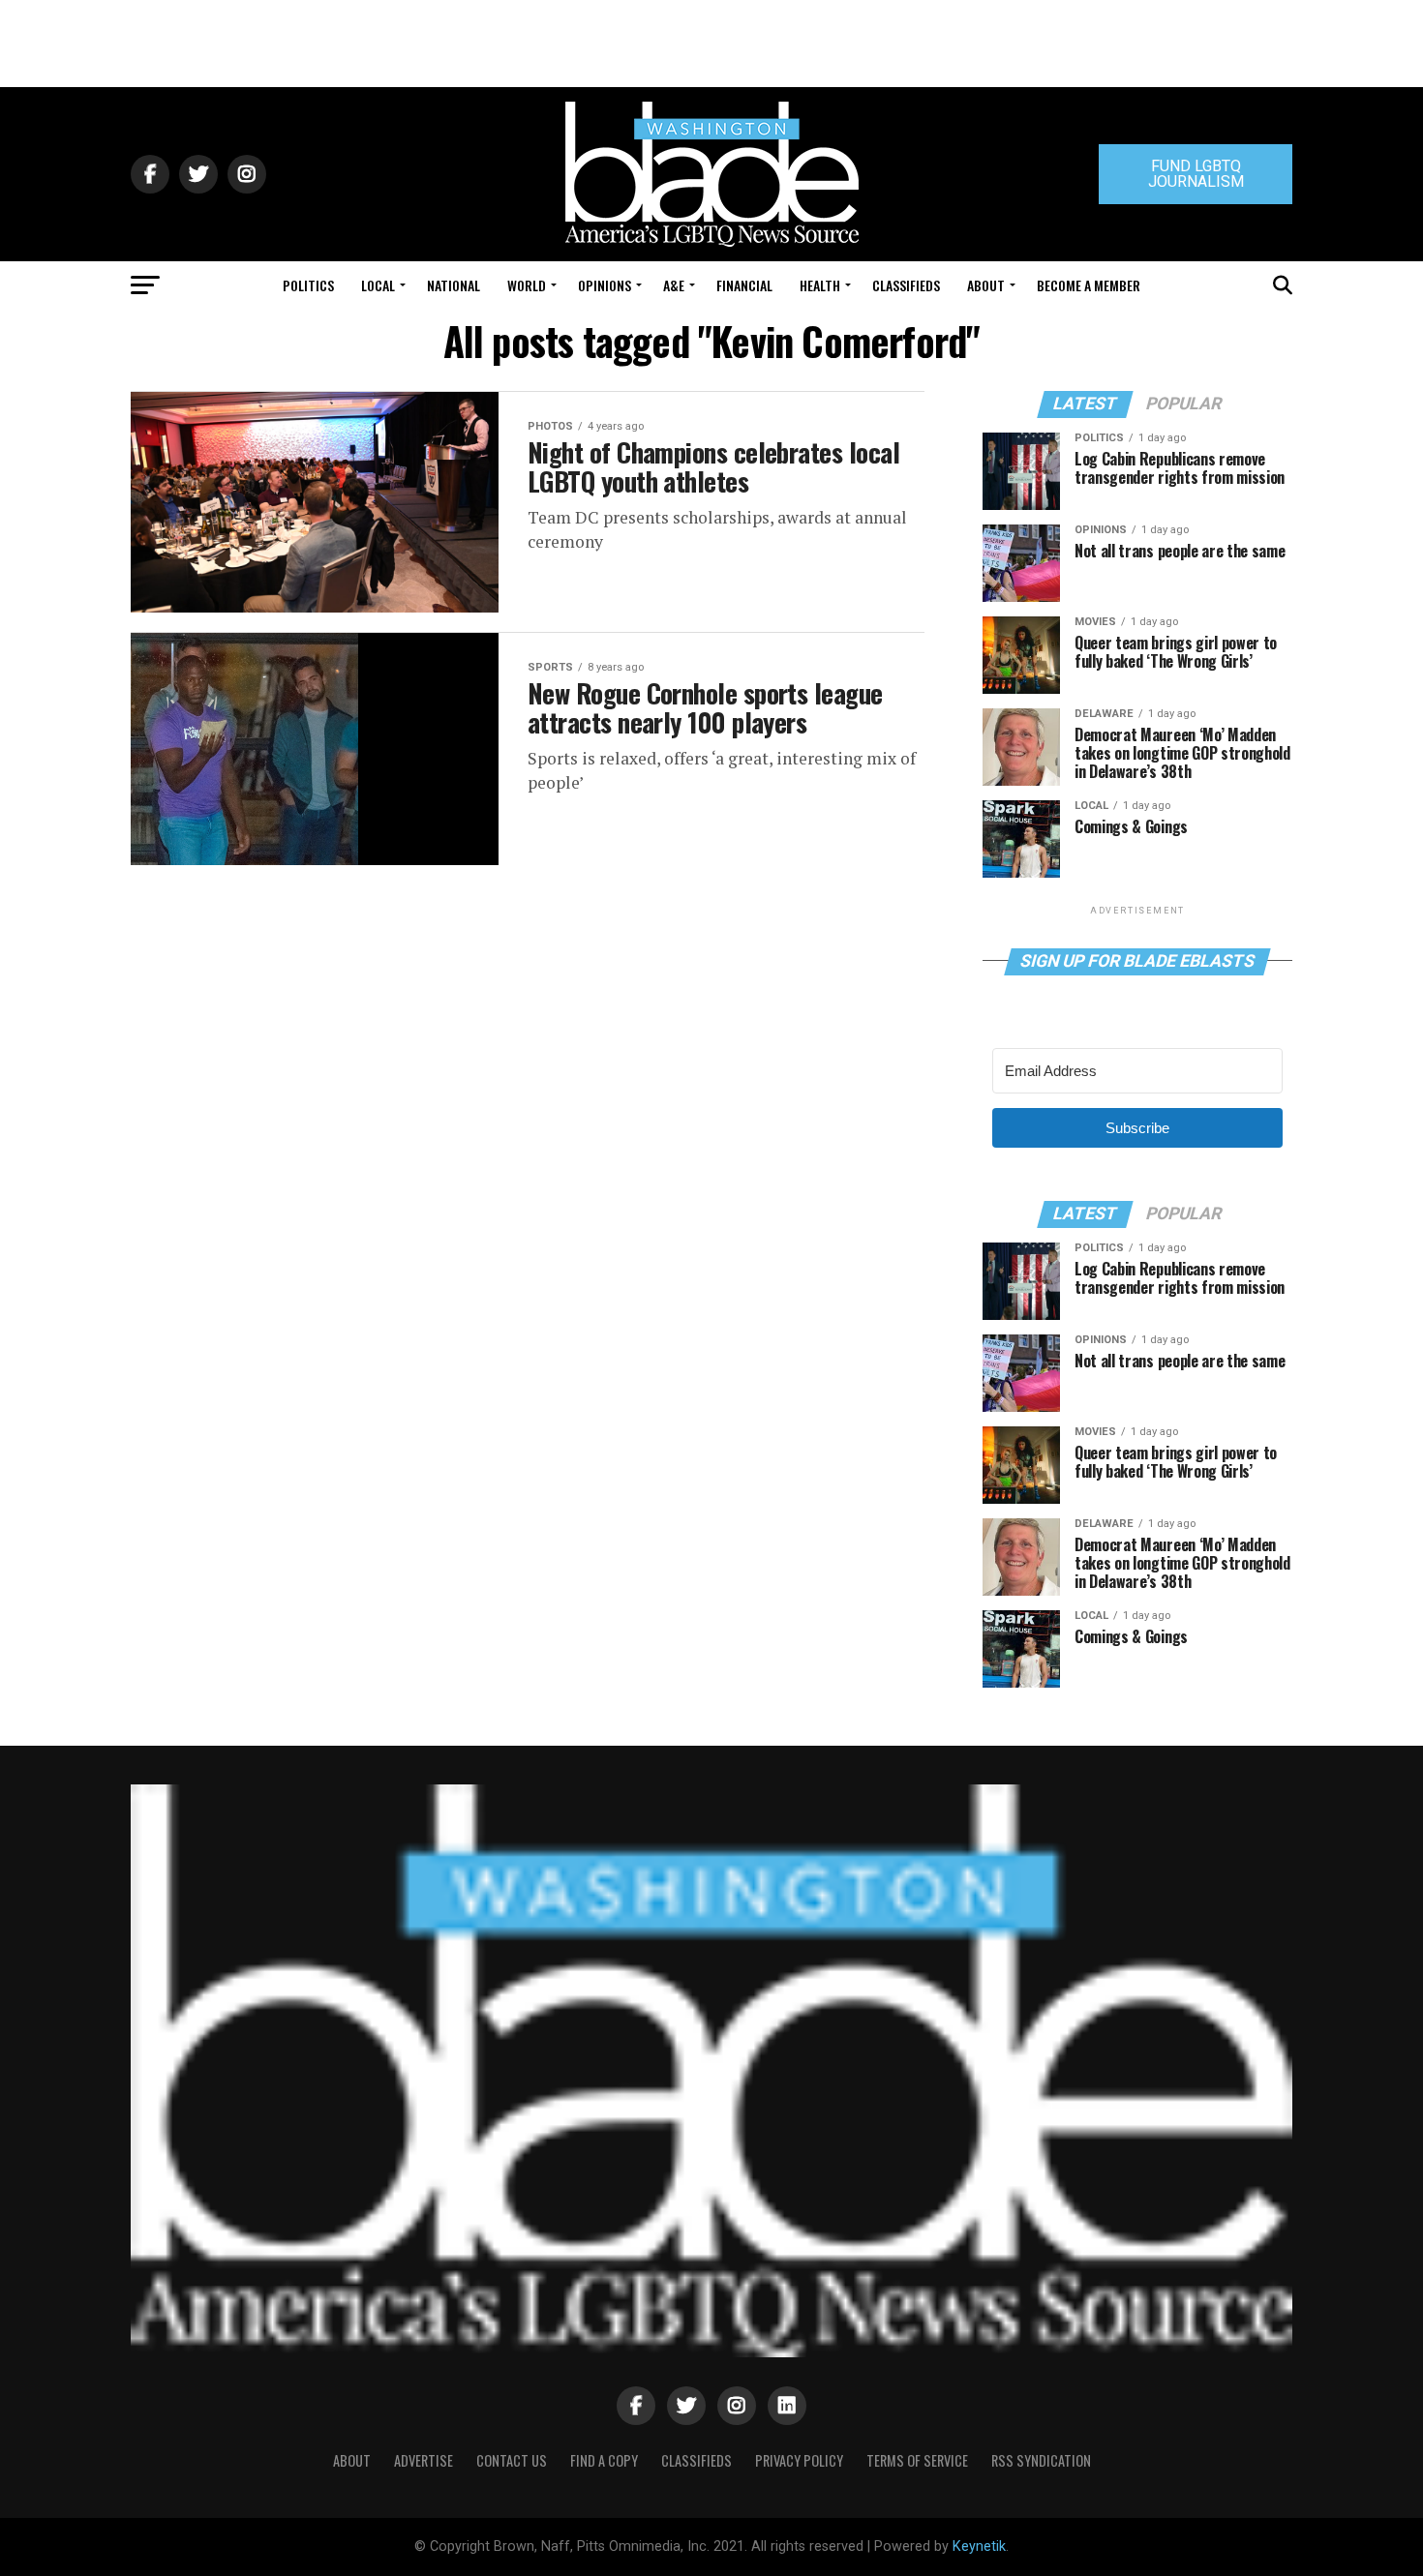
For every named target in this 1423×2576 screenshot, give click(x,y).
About (986, 285)
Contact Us (512, 2460)
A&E (674, 285)
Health (820, 285)
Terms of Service (917, 2460)
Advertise (424, 2460)
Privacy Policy (799, 2460)
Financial (744, 285)
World (527, 285)
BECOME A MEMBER (1089, 285)
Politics (308, 285)
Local (378, 285)
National (454, 285)
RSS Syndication (1041, 2460)
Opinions (605, 285)
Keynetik (979, 2546)
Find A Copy (604, 2460)
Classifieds (906, 285)
